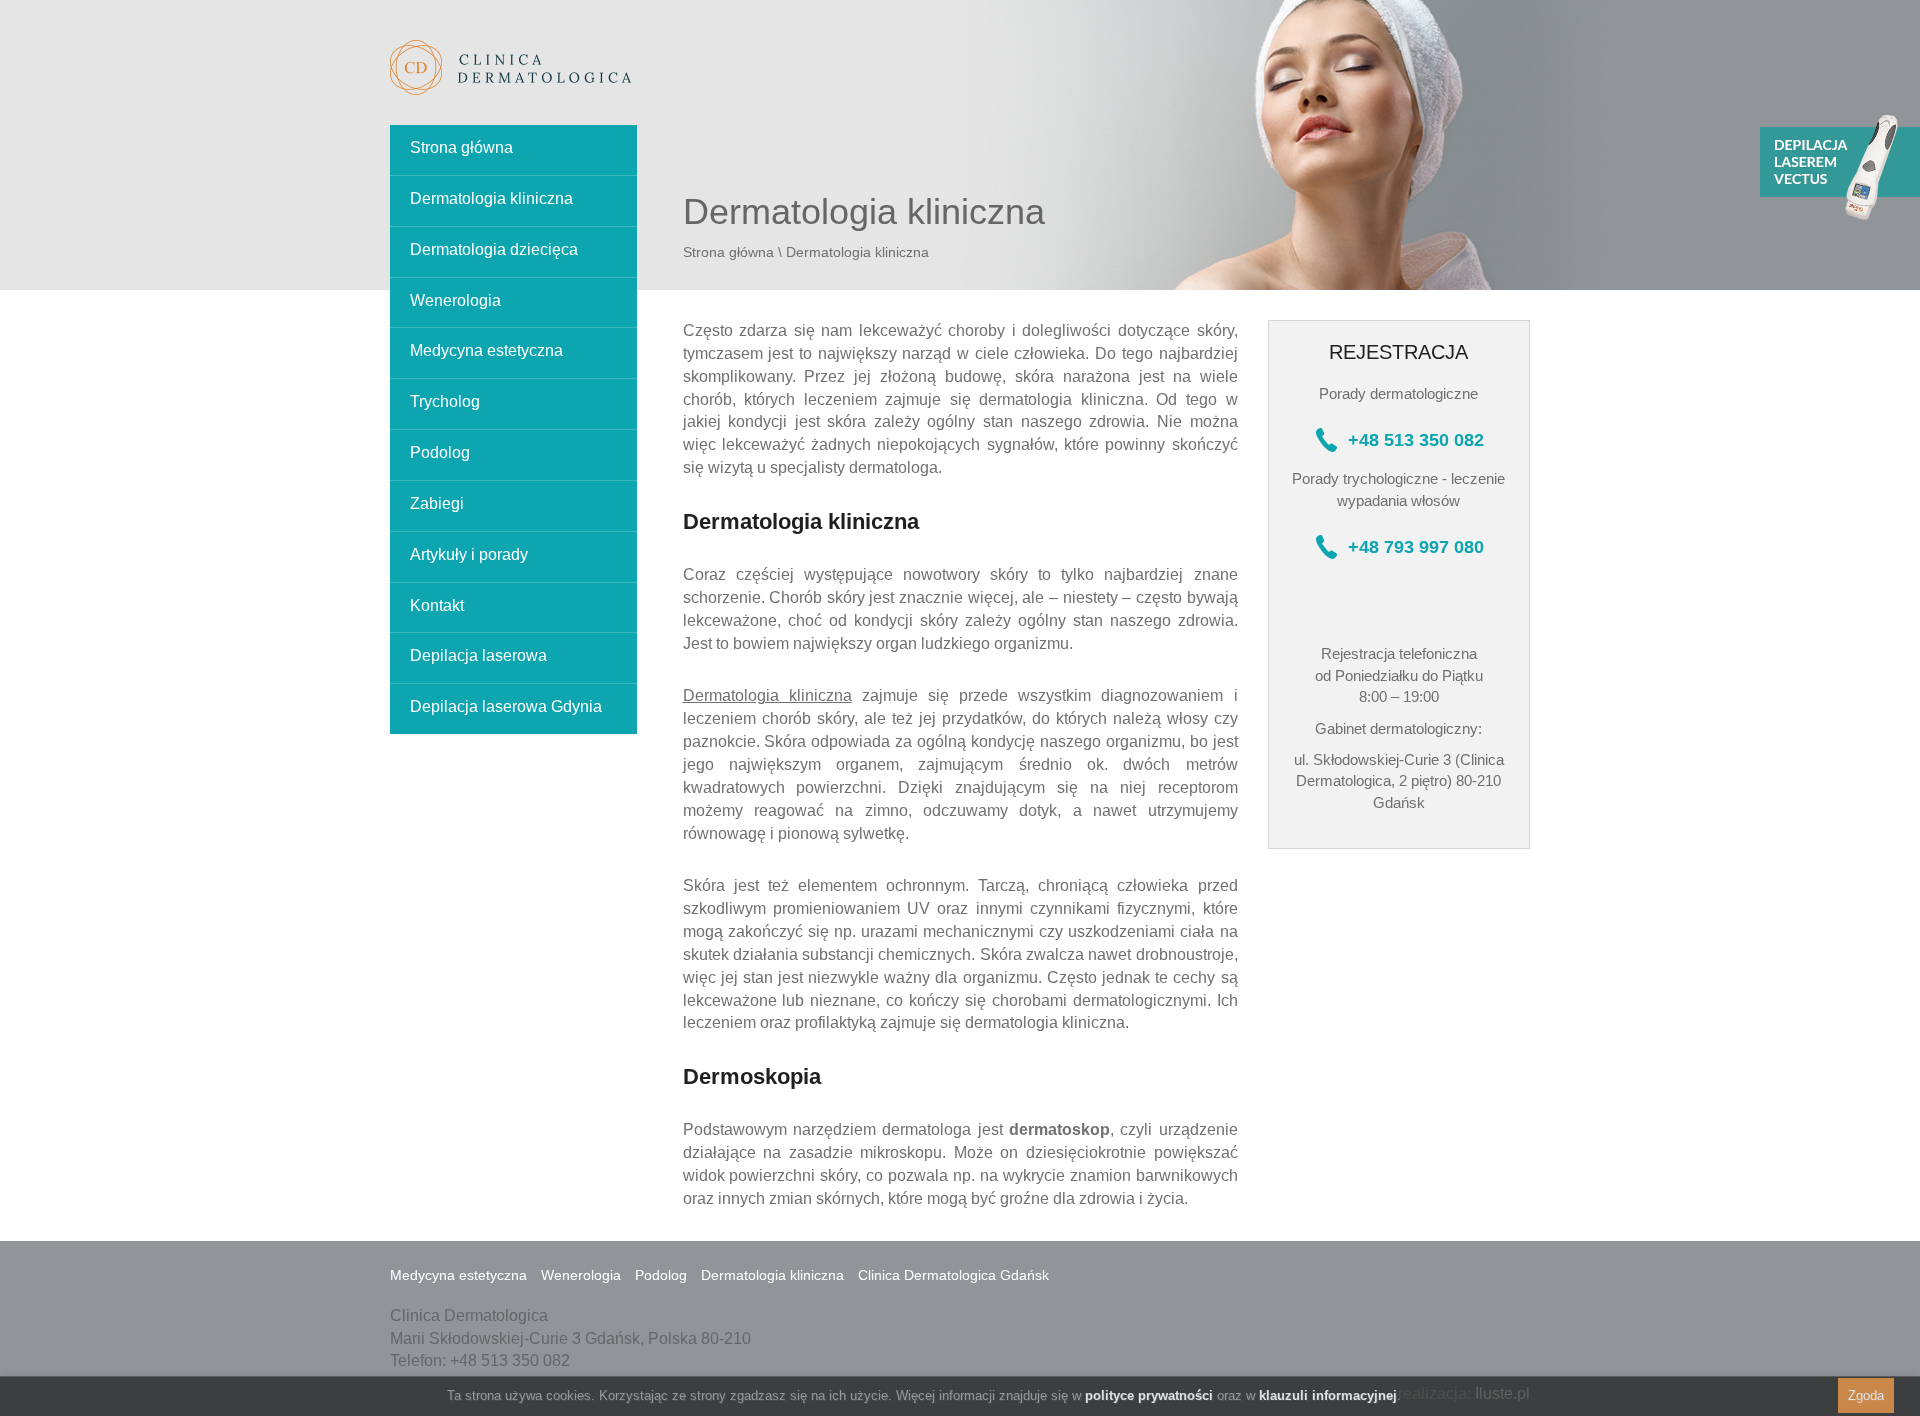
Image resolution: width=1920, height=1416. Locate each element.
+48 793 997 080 (1416, 547)
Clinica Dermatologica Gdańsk (953, 1275)
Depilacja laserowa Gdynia (506, 706)
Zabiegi (437, 503)
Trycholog (445, 401)
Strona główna (461, 147)
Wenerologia (455, 300)
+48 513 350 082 (1416, 440)
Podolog (440, 452)
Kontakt (437, 605)
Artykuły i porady (469, 554)
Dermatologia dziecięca (494, 249)
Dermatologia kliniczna (491, 198)
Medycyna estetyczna (486, 350)
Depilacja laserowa (478, 655)
